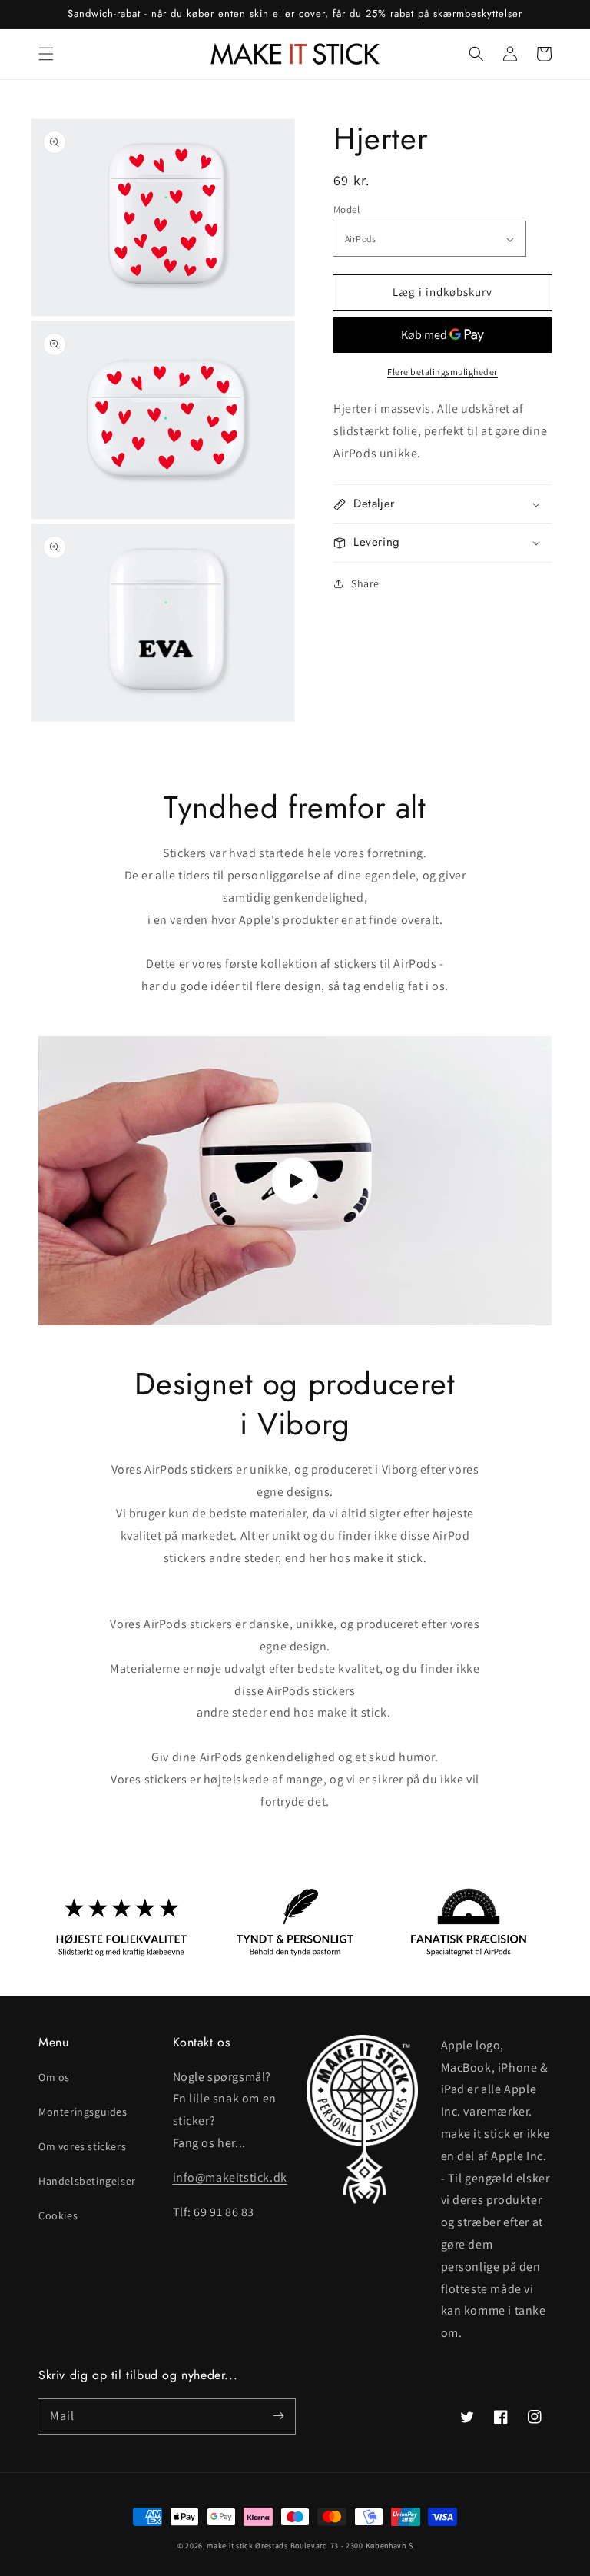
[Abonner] (278, 2416)
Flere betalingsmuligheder (442, 372)
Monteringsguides (83, 2112)
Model (346, 209)
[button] (46, 54)
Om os (54, 2077)
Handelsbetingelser (87, 2181)
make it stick (230, 2546)
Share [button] (365, 583)
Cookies (58, 2215)
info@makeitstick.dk (230, 2177)
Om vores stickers (82, 2146)
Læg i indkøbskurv (442, 292)
